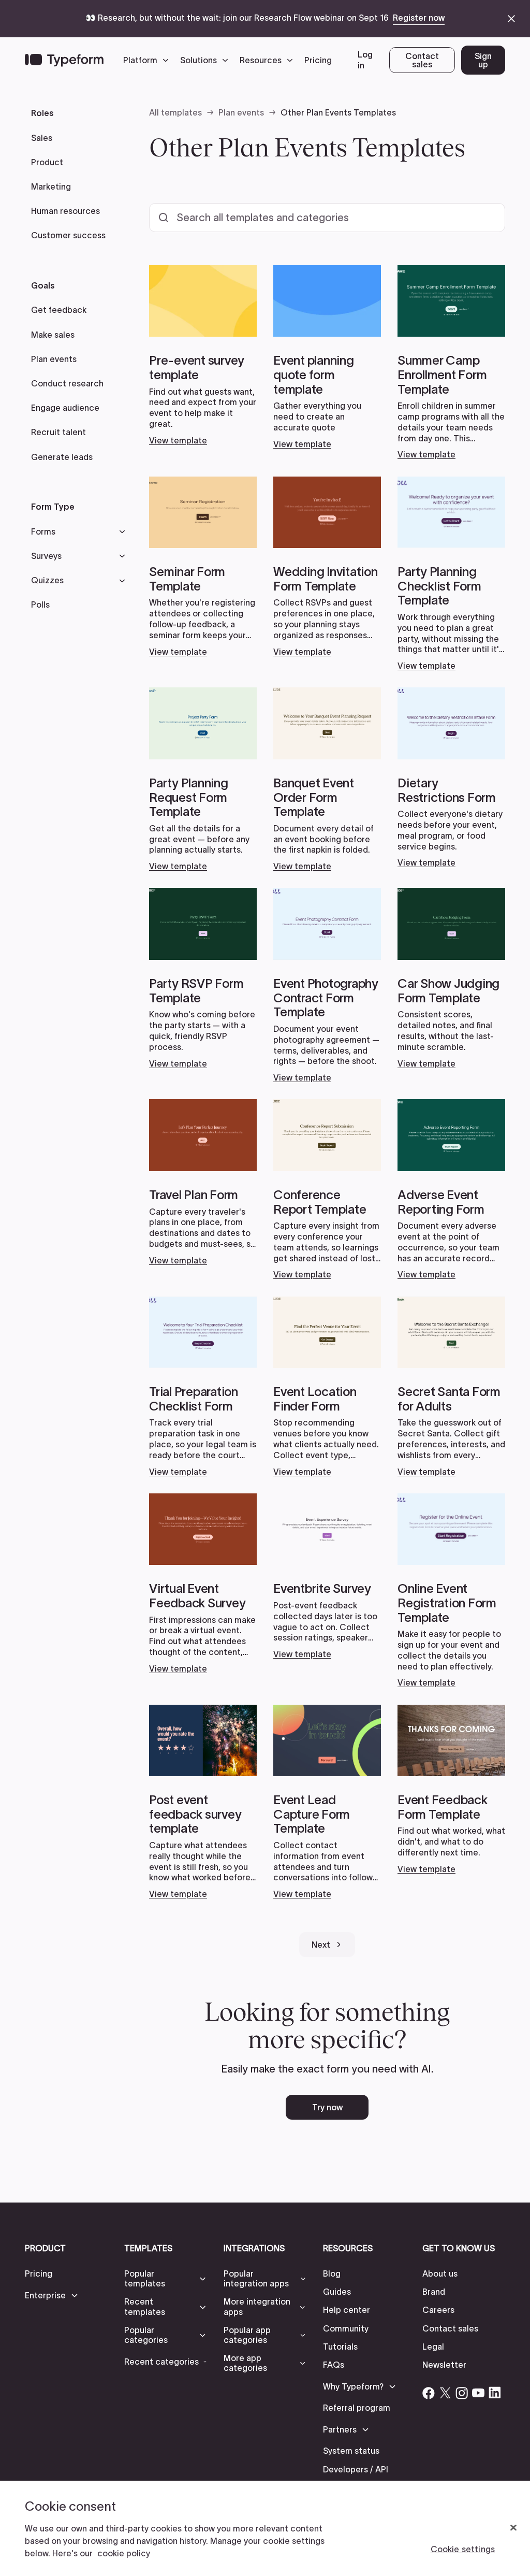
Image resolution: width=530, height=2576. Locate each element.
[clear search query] (483, 218)
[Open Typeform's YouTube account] (478, 2393)
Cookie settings (463, 2549)
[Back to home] (64, 60)
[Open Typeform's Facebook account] (429, 2393)
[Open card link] (203, 355)
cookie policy (124, 2553)
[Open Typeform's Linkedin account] (495, 2393)
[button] (149, 60)
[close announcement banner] (511, 19)
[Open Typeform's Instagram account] (462, 2393)
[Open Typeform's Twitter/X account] (445, 2393)
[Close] (513, 2528)
